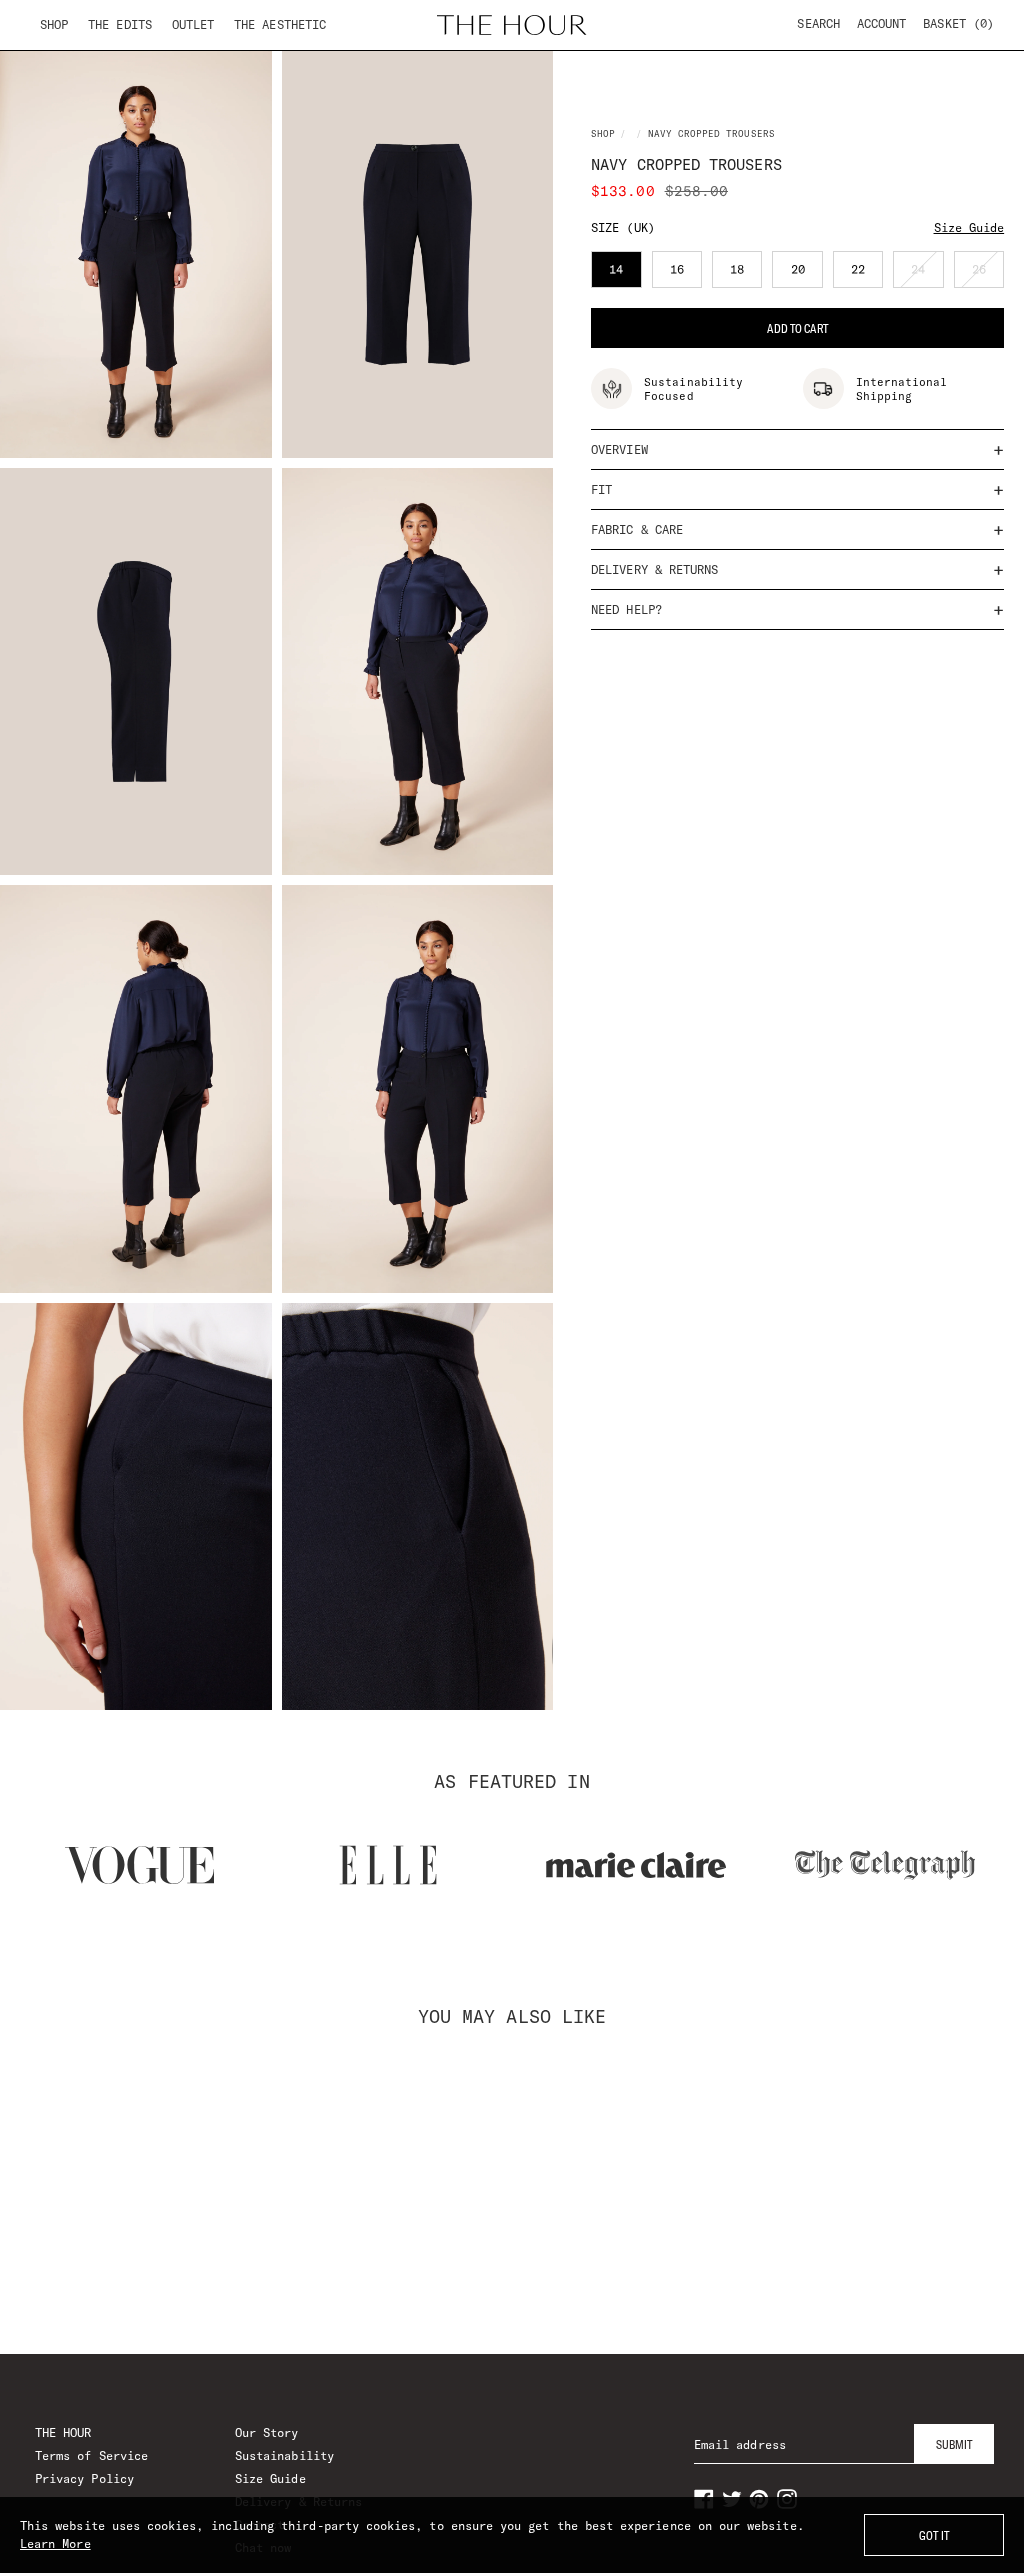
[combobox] (214, 1290)
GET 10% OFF (512, 1470)
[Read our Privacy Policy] (836, 1392)
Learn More (55, 2543)
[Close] (856, 1058)
